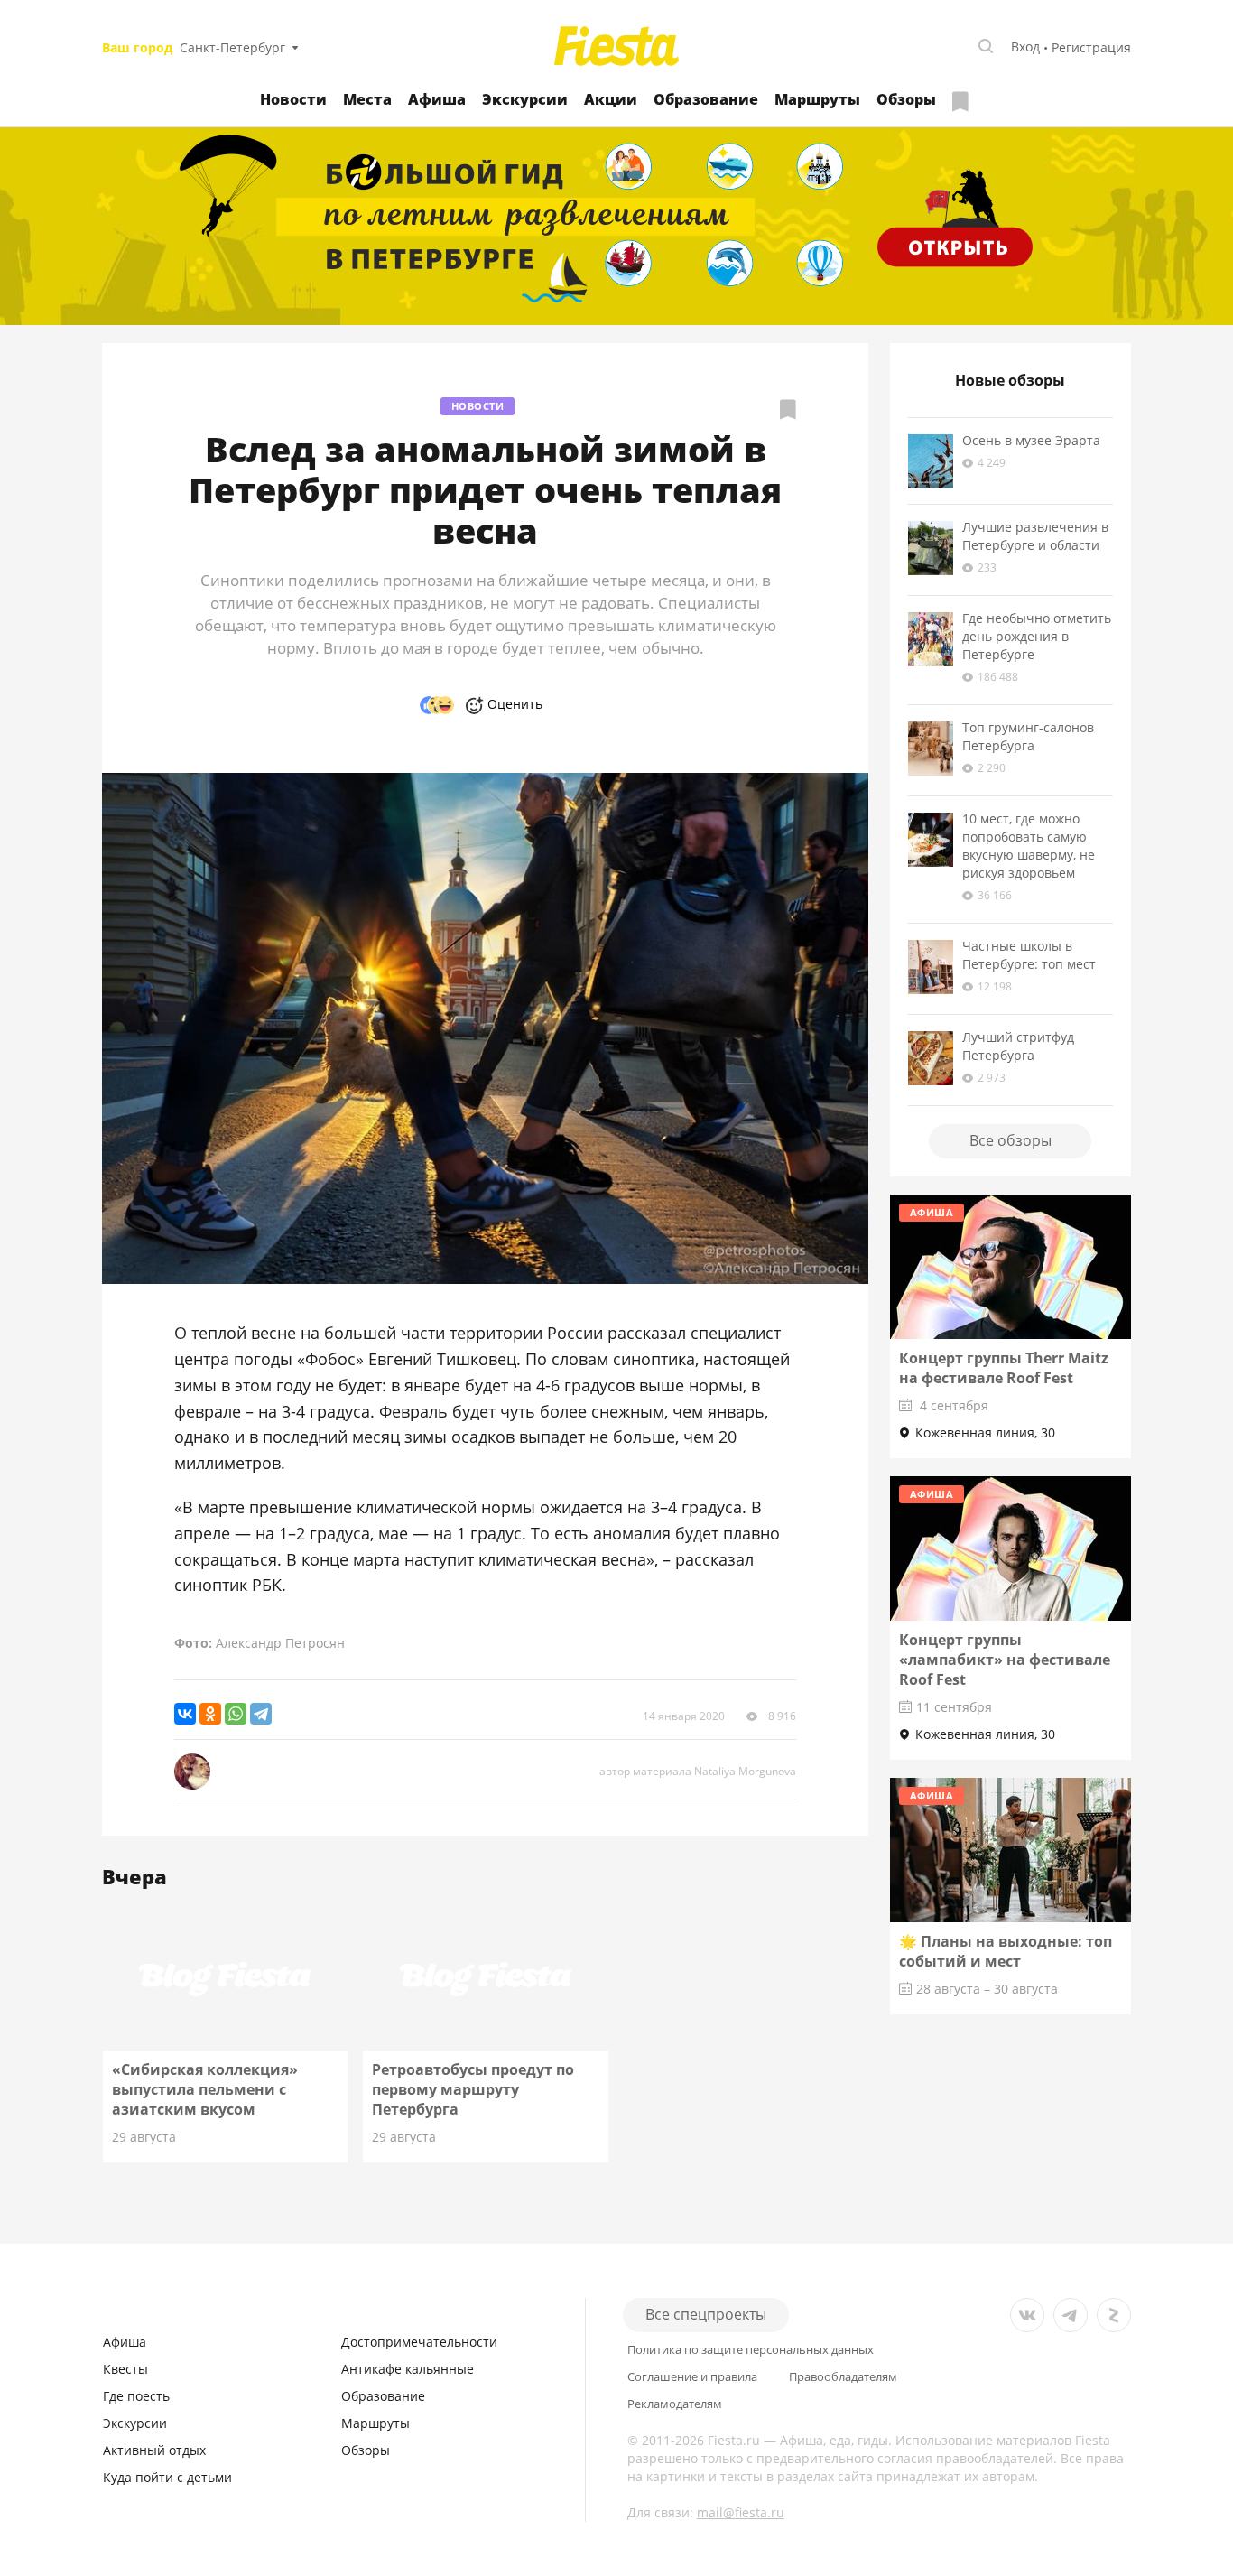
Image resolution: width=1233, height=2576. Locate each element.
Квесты (125, 2369)
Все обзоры (1011, 1140)
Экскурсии (525, 99)
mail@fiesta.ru (741, 2512)
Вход (1025, 46)
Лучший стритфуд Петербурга (1018, 1046)
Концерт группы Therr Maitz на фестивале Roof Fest (1004, 1368)
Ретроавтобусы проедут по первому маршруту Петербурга (473, 2089)
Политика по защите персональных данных (751, 2350)
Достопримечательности (419, 2342)
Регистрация (1091, 47)
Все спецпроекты (706, 2314)
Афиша (437, 99)
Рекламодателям (675, 2404)
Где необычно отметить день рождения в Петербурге (1037, 636)
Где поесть (136, 2396)
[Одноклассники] (210, 1714)
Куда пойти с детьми (167, 2477)
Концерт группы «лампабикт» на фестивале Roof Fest (1005, 1660)
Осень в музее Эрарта (1031, 440)
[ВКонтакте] (185, 1714)
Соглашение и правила (692, 2377)
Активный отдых (154, 2450)
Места (367, 99)
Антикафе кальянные (408, 2369)
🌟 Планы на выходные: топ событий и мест (1006, 1951)
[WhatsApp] (236, 1714)
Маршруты (817, 99)
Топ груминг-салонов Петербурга (1028, 736)
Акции (611, 99)
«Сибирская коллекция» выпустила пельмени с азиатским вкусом (205, 2089)
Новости (293, 99)
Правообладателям (843, 2377)
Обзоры (906, 99)
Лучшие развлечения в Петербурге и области (1035, 536)
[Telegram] (261, 1714)
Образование (706, 99)
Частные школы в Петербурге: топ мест (1029, 955)
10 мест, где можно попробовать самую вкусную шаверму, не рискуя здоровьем (1029, 846)
